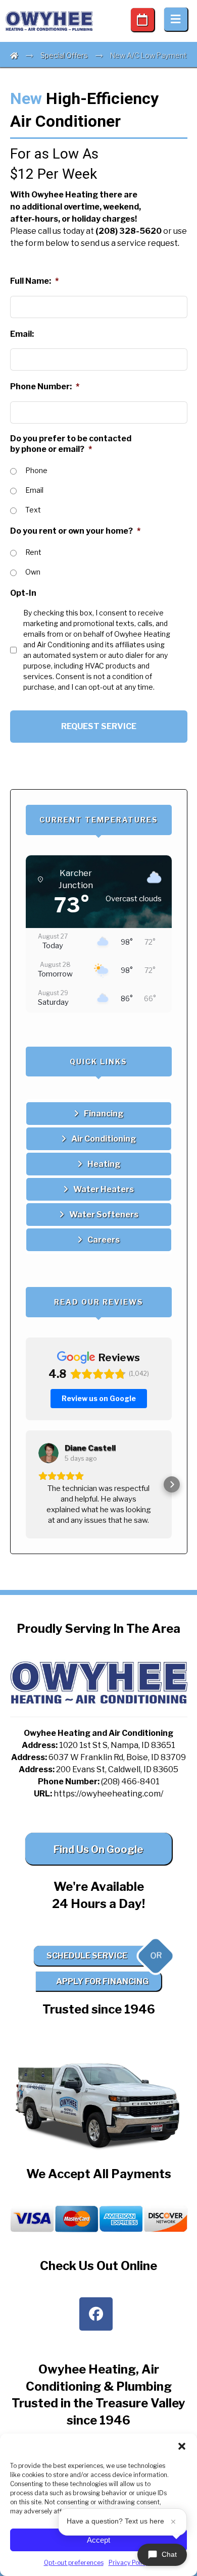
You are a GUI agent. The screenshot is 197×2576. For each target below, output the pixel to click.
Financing (104, 1114)
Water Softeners (104, 1215)
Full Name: (34, 281)
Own (33, 572)
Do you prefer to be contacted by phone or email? (71, 444)
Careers (104, 1240)
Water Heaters (104, 1189)
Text (33, 510)
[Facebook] (96, 2314)
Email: (22, 334)
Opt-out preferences (74, 2563)
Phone (36, 470)
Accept (98, 2540)
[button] (182, 2446)
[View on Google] (48, 1453)
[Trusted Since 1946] (50, 21)
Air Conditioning (104, 1139)
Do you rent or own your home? (75, 531)
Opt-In (23, 593)
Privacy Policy (129, 2563)
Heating (104, 1164)
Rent (33, 552)
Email (34, 490)
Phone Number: (45, 387)
